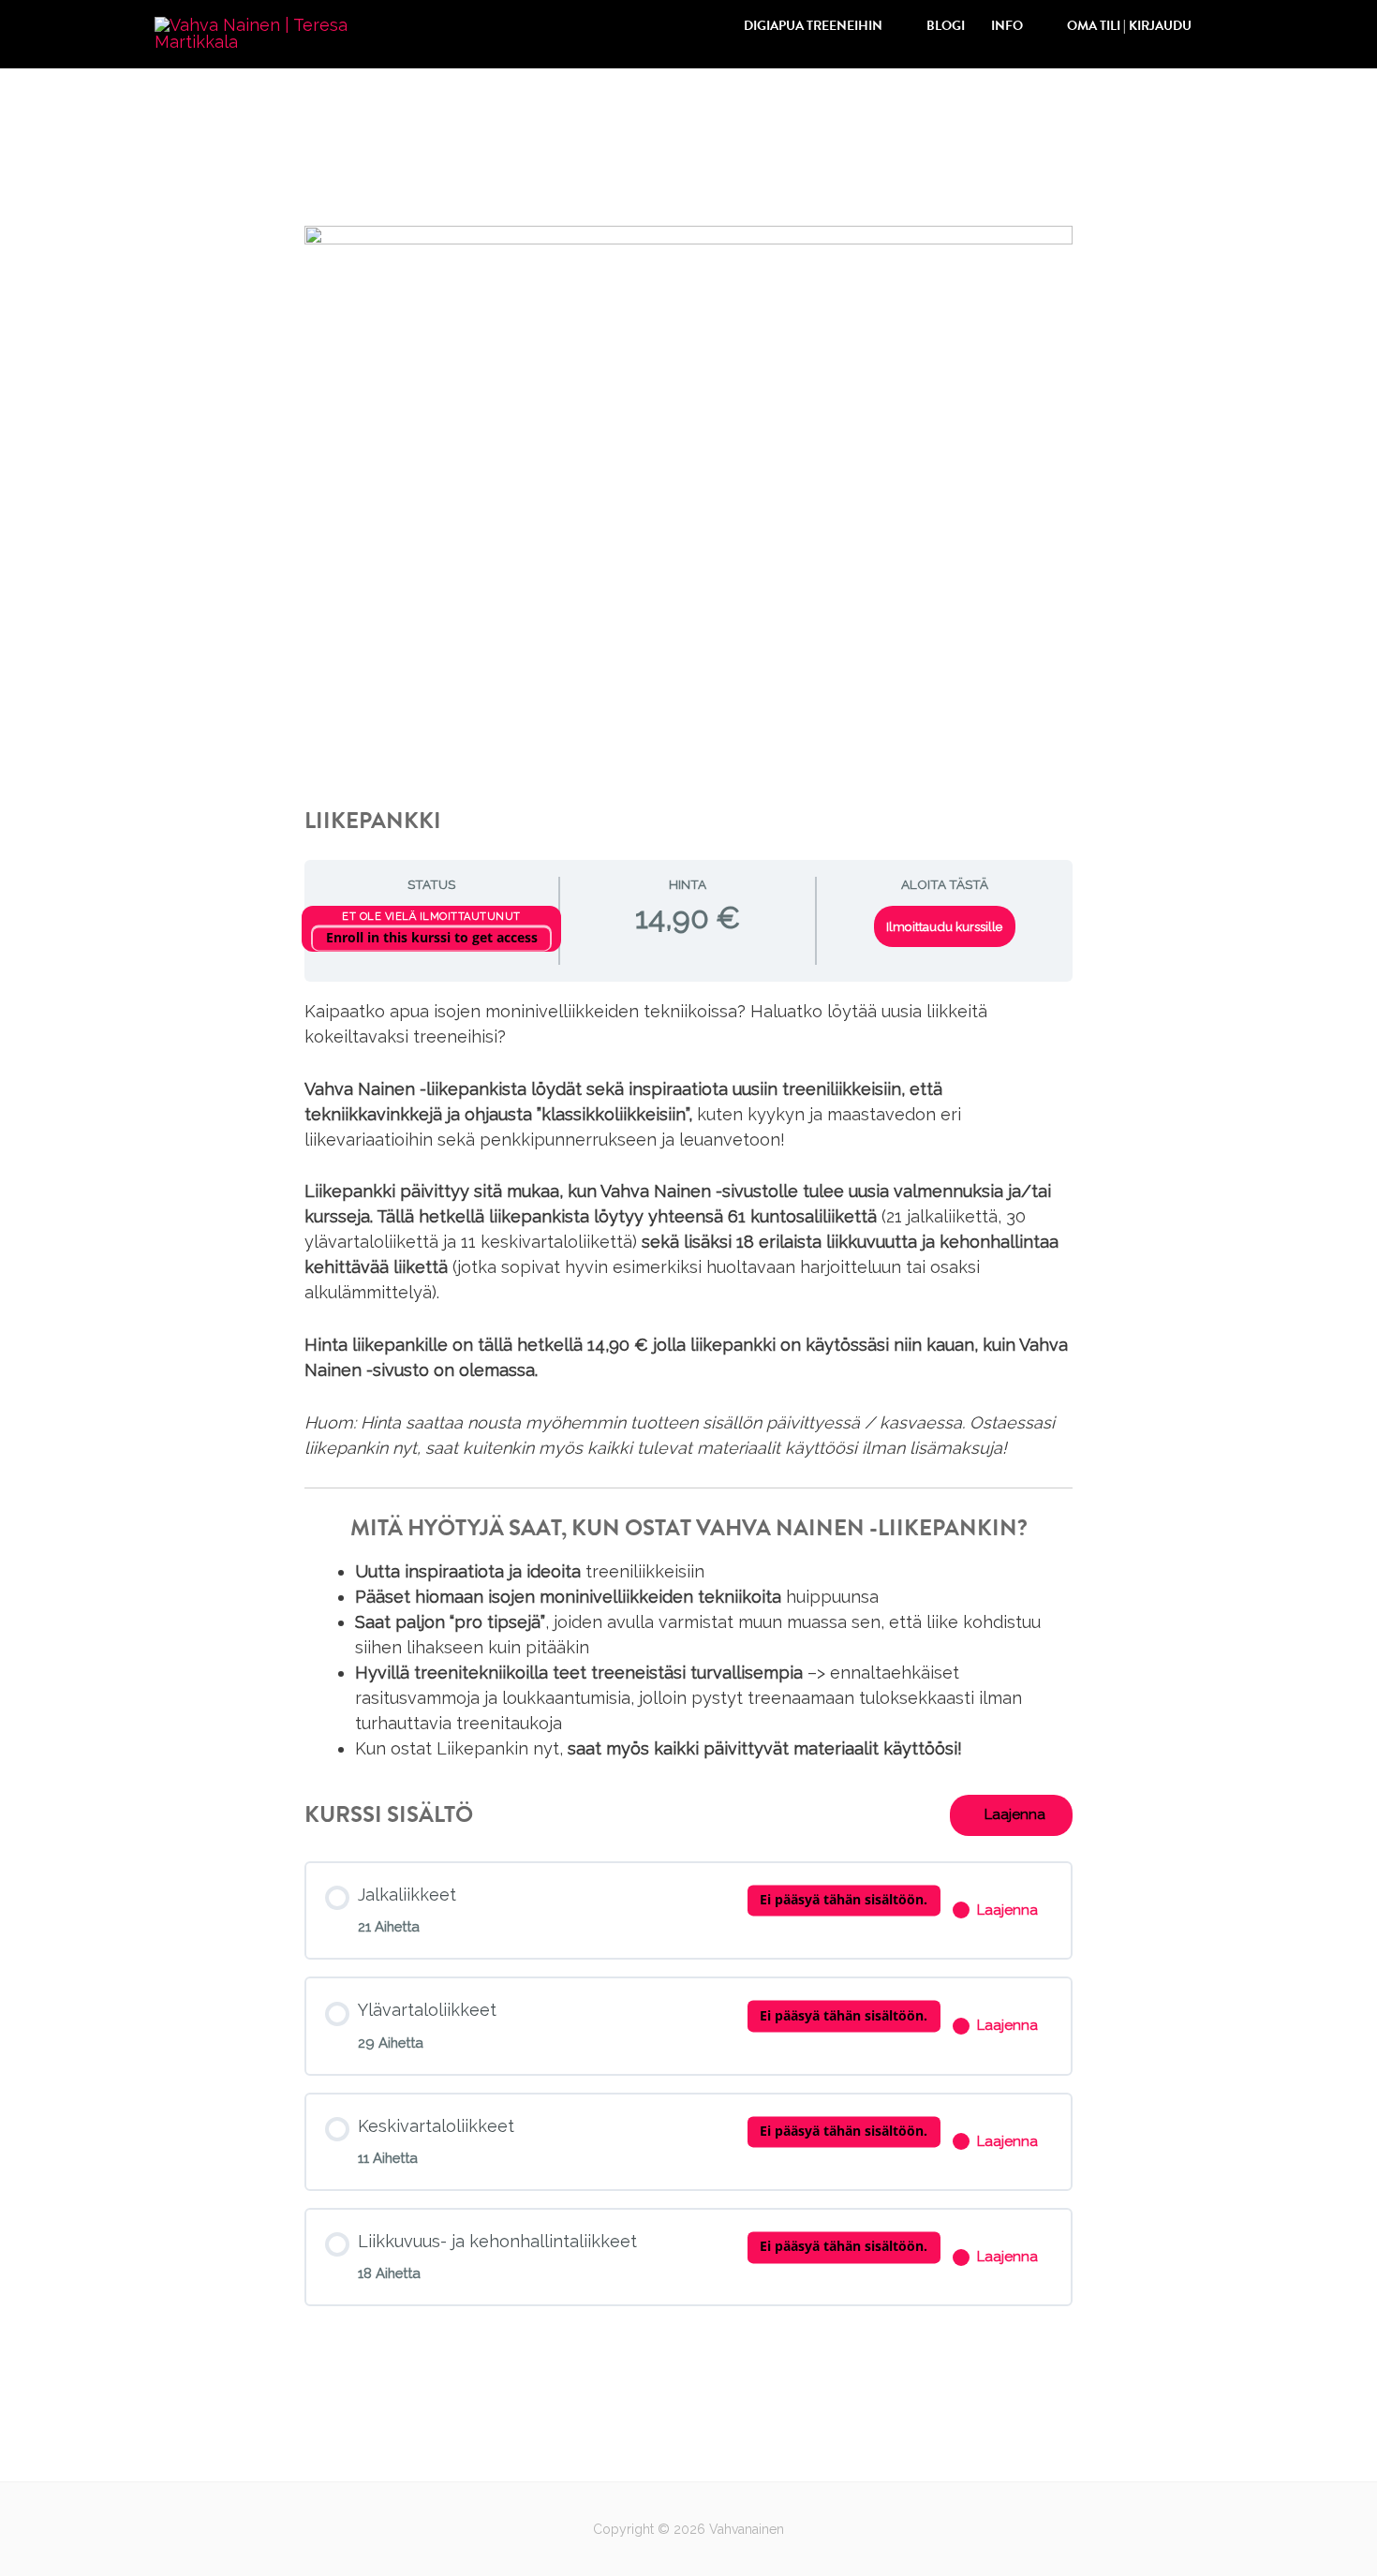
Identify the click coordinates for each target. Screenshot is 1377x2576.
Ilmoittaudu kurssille (944, 926)
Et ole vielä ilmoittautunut (431, 917)
